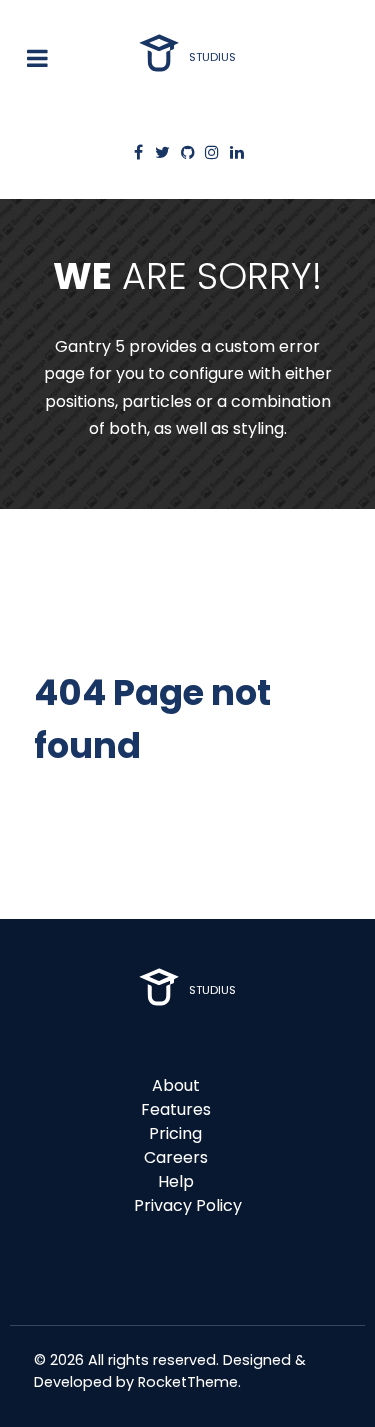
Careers (176, 1157)
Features (176, 1109)
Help (176, 1181)
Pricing (175, 1133)
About (176, 1085)
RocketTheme (188, 1382)
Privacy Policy (188, 1205)
